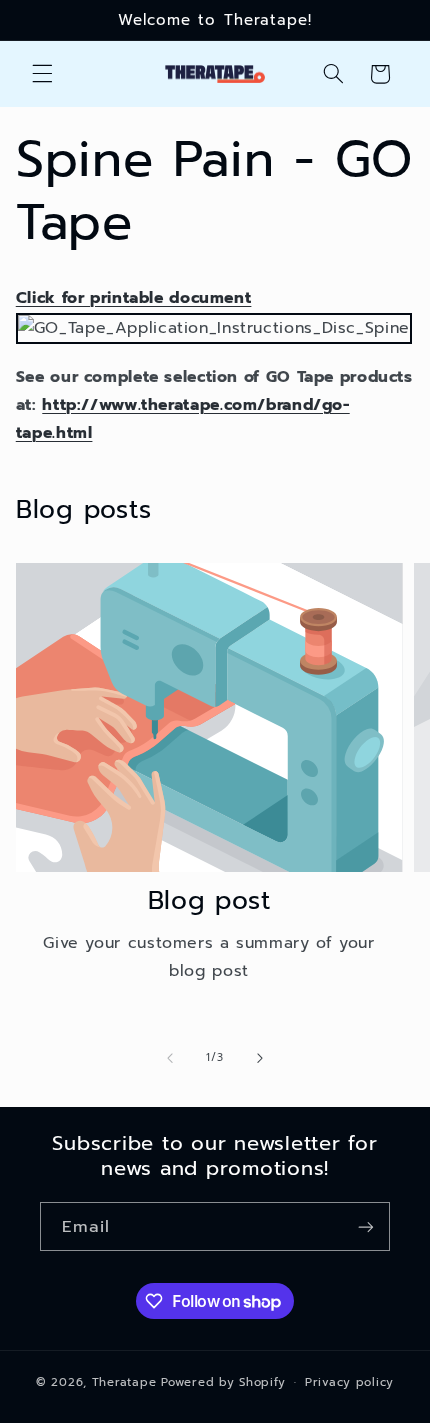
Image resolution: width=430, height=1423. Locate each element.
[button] (42, 74)
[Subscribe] (366, 1226)
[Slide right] (260, 1058)
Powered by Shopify (223, 1382)
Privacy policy (349, 1382)
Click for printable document (134, 298)
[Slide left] (170, 1058)
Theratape (124, 1382)
